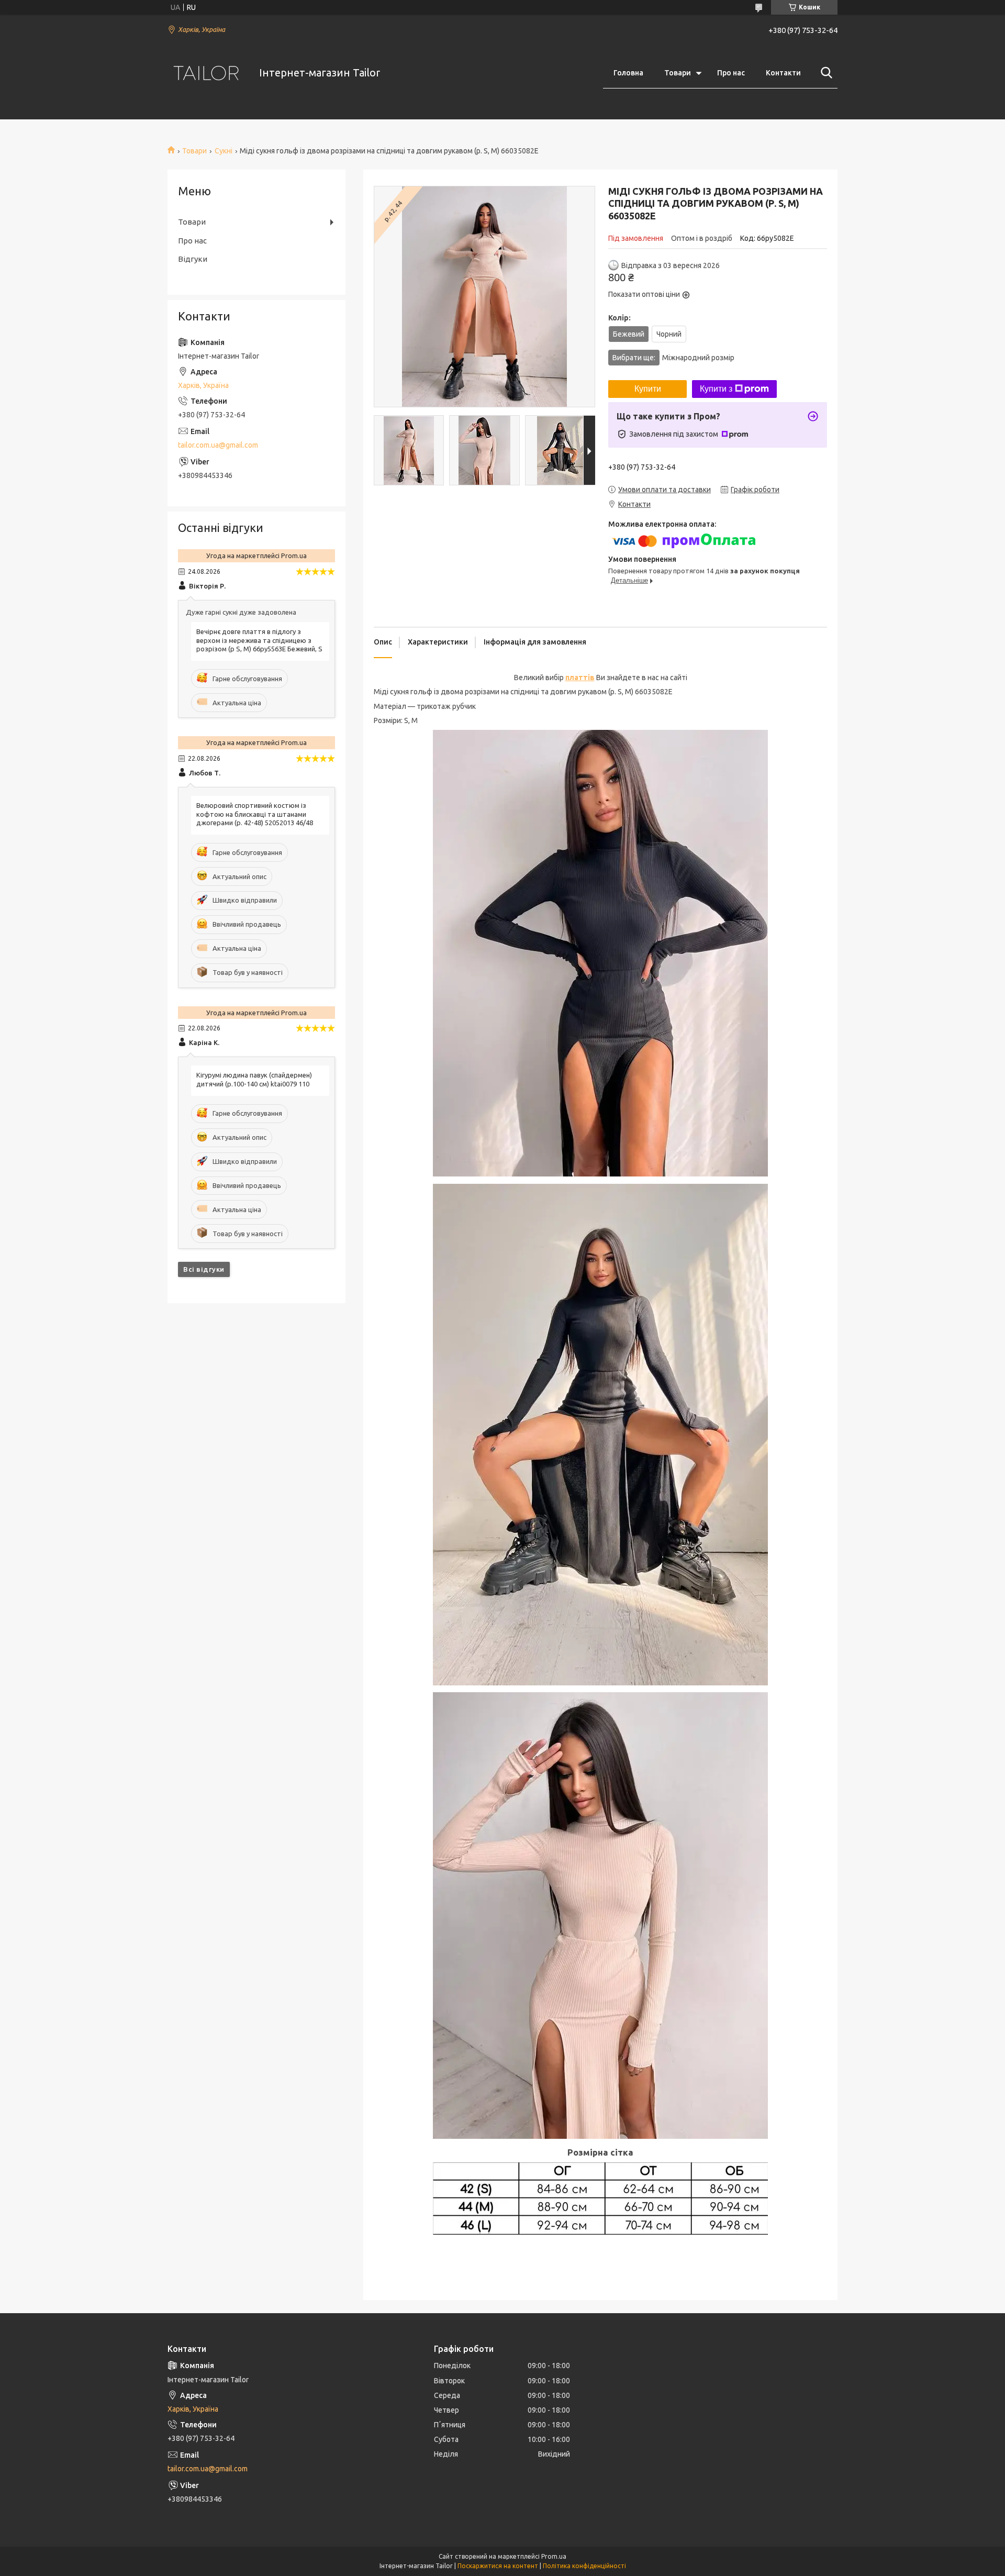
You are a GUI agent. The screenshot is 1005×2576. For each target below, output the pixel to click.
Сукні (224, 151)
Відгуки (193, 259)
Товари (678, 73)
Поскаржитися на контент (498, 2566)
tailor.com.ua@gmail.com (218, 445)
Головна (628, 73)
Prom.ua (554, 2556)
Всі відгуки (204, 1269)
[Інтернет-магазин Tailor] (207, 73)
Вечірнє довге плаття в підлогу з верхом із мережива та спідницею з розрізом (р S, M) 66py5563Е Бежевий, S (259, 640)
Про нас (731, 73)
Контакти (783, 73)
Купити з (716, 389)
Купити (648, 389)
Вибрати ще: (673, 358)
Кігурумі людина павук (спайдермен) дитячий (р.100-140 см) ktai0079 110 (254, 1079)
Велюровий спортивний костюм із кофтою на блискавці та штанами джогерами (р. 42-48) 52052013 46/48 (255, 814)
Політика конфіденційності (584, 2566)
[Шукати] (824, 73)
